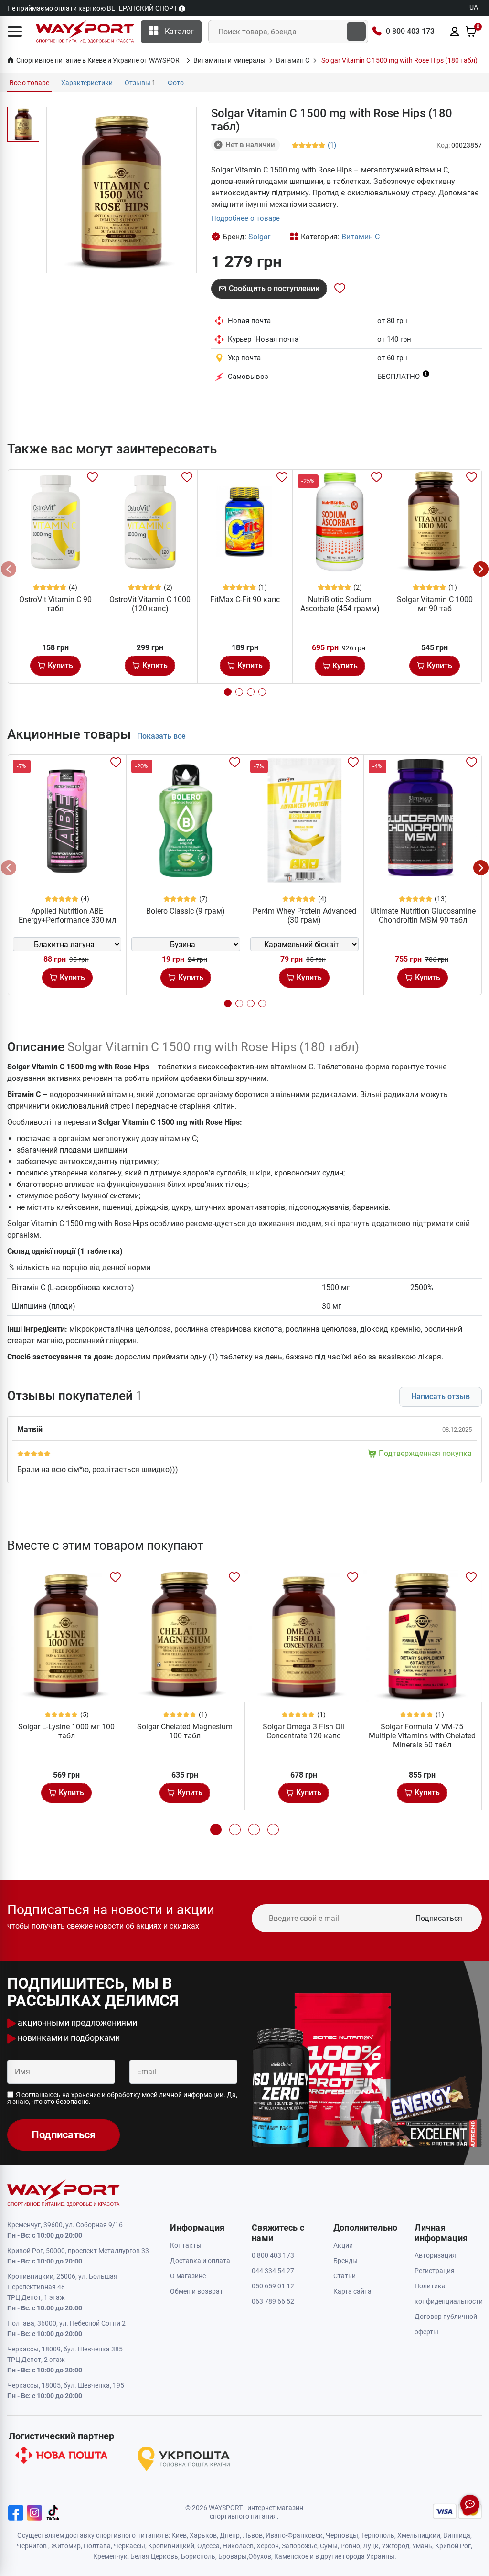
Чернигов (32, 2546)
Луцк (371, 2546)
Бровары (233, 2556)
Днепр (230, 2535)
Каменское (291, 2556)
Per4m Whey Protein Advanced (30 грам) (304, 916)
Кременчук (110, 2556)
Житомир (66, 2546)
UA (474, 7)
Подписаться (439, 1918)
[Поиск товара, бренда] (356, 32)
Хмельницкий (419, 2535)
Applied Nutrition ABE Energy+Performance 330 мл (67, 916)
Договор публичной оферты (446, 2324)
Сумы (329, 2546)
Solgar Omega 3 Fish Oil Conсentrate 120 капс (303, 1731)
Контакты (186, 2245)
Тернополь (378, 2535)
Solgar (259, 237)
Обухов (260, 2556)
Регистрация (435, 2271)
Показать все (161, 736)
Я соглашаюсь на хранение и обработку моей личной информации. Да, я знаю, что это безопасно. (122, 2098)
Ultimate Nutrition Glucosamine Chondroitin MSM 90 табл (423, 916)
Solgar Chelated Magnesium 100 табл (185, 1731)
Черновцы (342, 2535)
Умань (422, 2546)
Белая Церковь (154, 2556)
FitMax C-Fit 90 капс (245, 599)
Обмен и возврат (197, 2291)
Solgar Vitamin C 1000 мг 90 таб (435, 604)
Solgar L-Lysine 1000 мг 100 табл (66, 1731)
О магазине (188, 2276)
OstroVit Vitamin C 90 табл (55, 604)
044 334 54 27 (273, 2271)
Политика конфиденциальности (448, 2294)
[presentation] (9, 569)
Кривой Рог (453, 2546)
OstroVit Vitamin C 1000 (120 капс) (150, 604)
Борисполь (198, 2556)
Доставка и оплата (200, 2261)
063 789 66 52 (273, 2301)
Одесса (208, 2546)
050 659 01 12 (273, 2286)
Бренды (345, 2261)
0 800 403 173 (410, 31)
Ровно (350, 2546)
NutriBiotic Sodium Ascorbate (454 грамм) (340, 604)
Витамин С (361, 237)
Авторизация (435, 2255)
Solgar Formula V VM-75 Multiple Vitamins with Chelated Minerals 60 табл (422, 1736)
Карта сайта (352, 2291)
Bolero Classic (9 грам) (186, 911)
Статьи (345, 2276)
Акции (343, 2245)
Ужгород (395, 2546)
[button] (15, 32)
